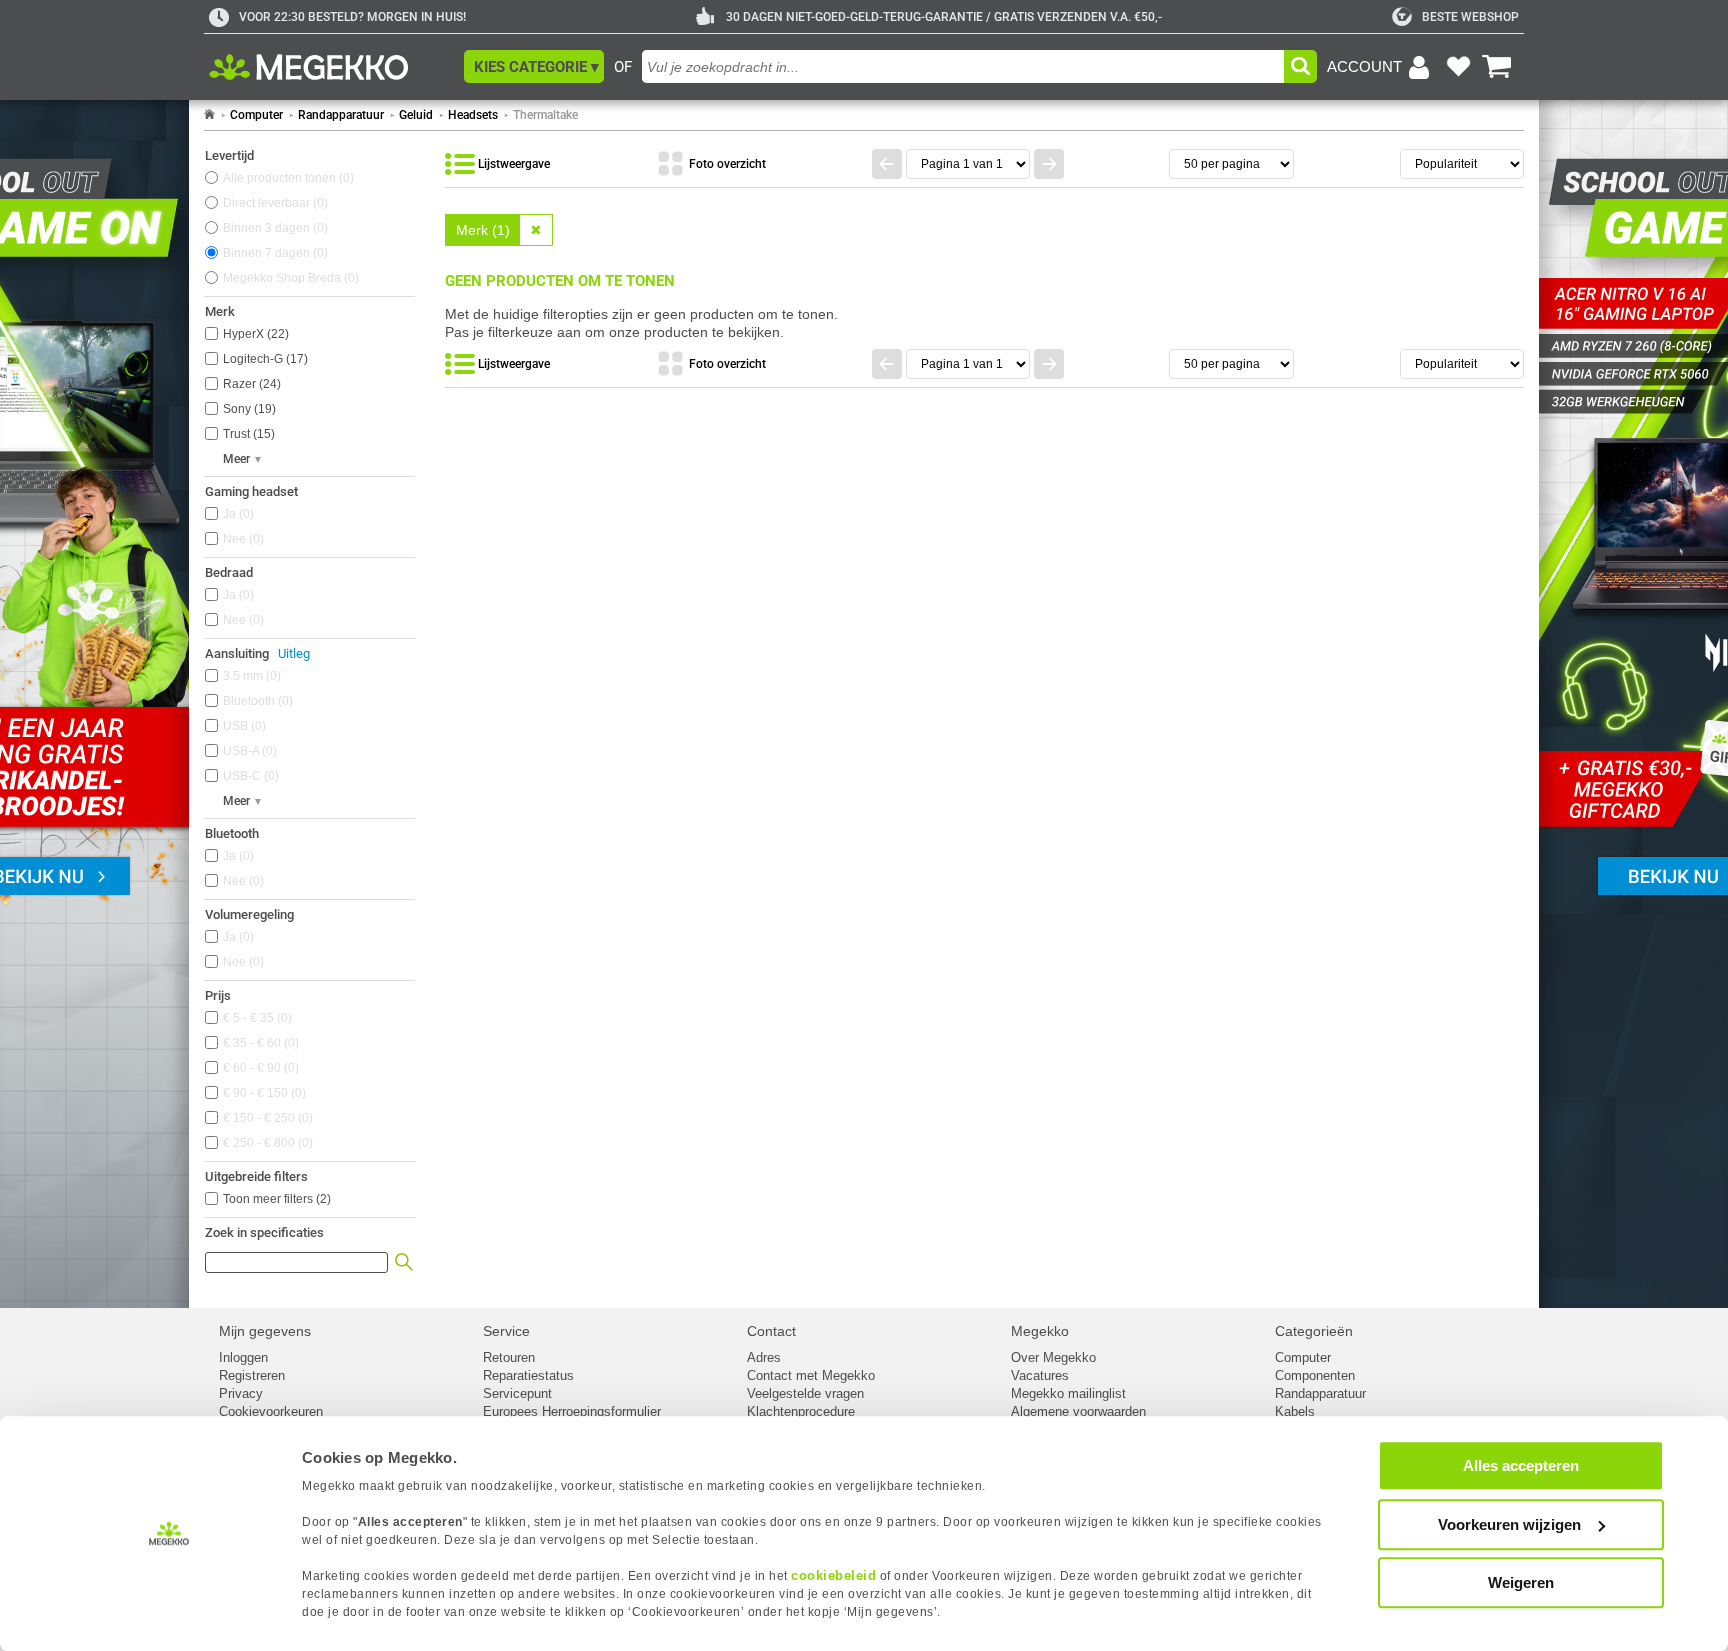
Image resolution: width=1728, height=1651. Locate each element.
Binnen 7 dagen (273, 253)
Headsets (473, 115)
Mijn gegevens (265, 1331)
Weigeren (1521, 1582)
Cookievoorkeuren (271, 1411)
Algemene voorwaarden (1078, 1411)
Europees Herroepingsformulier (572, 1411)
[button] (534, 66)
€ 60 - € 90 (259, 1068)
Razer (250, 384)
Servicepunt (517, 1393)
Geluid (416, 115)
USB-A (248, 751)
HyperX (254, 334)
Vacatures (1040, 1375)
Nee (241, 539)
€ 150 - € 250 (266, 1118)
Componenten (1315, 1375)
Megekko (1040, 1331)
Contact (771, 1331)
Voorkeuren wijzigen (1509, 1524)
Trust (247, 434)
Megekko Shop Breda (289, 278)
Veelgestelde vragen (805, 1393)
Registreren (252, 1375)
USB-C (249, 776)
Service (506, 1331)
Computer (256, 115)
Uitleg (294, 653)
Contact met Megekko (811, 1375)
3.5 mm (250, 676)
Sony (247, 409)
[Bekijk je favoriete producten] (1458, 67)
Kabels (1295, 1411)
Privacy (241, 1393)
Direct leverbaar (273, 203)
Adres (764, 1357)
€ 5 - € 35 (255, 1018)
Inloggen (243, 1357)
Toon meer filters (277, 1199)
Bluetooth (256, 701)
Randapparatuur (341, 115)
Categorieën (1314, 1331)
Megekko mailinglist (1068, 1393)
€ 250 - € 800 (266, 1143)
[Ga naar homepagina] (331, 67)
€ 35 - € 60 (259, 1043)
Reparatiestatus (528, 1375)
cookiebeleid (833, 1575)
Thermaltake (545, 115)
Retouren (509, 1357)
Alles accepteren (1521, 1465)
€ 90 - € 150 (262, 1093)
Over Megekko (1053, 1357)
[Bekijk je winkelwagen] (1497, 67)
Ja (236, 514)
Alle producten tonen (286, 178)
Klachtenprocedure (801, 1411)
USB (242, 726)
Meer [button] (236, 459)
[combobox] (963, 66)
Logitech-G (263, 359)
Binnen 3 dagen (273, 228)
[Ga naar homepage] (209, 115)
